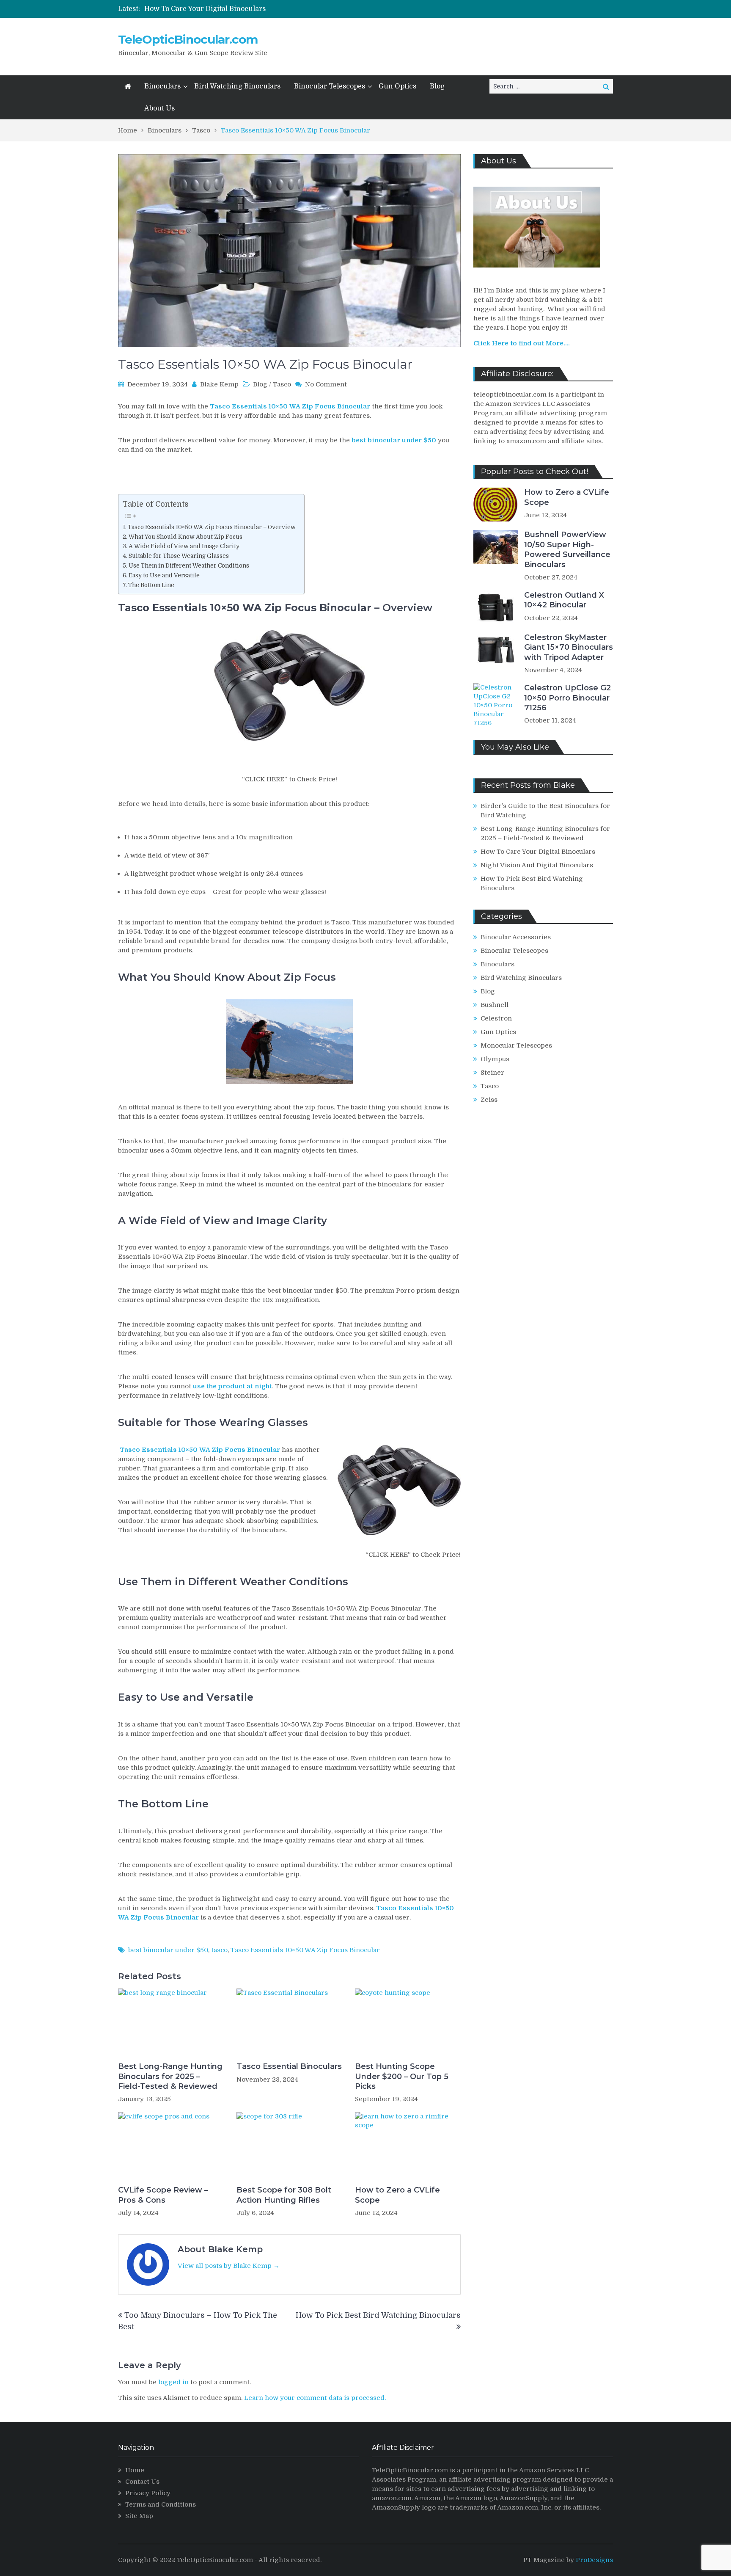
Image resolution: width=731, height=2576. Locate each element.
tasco (219, 1950)
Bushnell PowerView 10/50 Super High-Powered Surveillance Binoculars (567, 549)
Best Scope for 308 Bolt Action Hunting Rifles (284, 2195)
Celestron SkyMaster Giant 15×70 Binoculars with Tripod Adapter (569, 647)
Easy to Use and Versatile (164, 575)
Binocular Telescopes (330, 86)
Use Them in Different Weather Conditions (189, 566)
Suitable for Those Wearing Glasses (179, 556)
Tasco (282, 384)
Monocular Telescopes (516, 1045)
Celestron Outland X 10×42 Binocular (564, 600)
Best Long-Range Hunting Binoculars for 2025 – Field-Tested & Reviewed (170, 2076)
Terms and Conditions (161, 2504)
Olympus (495, 1059)
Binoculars (162, 86)
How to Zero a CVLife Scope (397, 2195)
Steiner (492, 1073)
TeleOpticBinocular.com (188, 39)
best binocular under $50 (168, 1950)
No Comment (326, 384)
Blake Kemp (219, 384)
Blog (437, 86)
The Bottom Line (151, 585)
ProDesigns (594, 2560)
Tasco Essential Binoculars (289, 2066)
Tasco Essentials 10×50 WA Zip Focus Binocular (305, 1950)
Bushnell (495, 1005)
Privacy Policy (148, 2493)
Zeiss (489, 1100)
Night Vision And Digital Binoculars (537, 865)
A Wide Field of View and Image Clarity (184, 546)
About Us (159, 108)
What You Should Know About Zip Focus (185, 537)
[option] (280, 9)
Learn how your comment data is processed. (315, 2398)
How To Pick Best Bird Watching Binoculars (378, 2315)
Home (135, 2470)
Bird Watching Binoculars (237, 86)
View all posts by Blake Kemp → (229, 2266)
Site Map (139, 2516)
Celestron (496, 1018)
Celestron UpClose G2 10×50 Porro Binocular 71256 (567, 698)
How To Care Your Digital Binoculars (205, 9)
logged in (173, 2382)
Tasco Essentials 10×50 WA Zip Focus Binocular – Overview (212, 527)
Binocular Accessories (516, 937)
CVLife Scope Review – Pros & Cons (163, 2195)
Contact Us (142, 2482)
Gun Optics (397, 86)
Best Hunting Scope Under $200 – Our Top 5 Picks (402, 2076)
